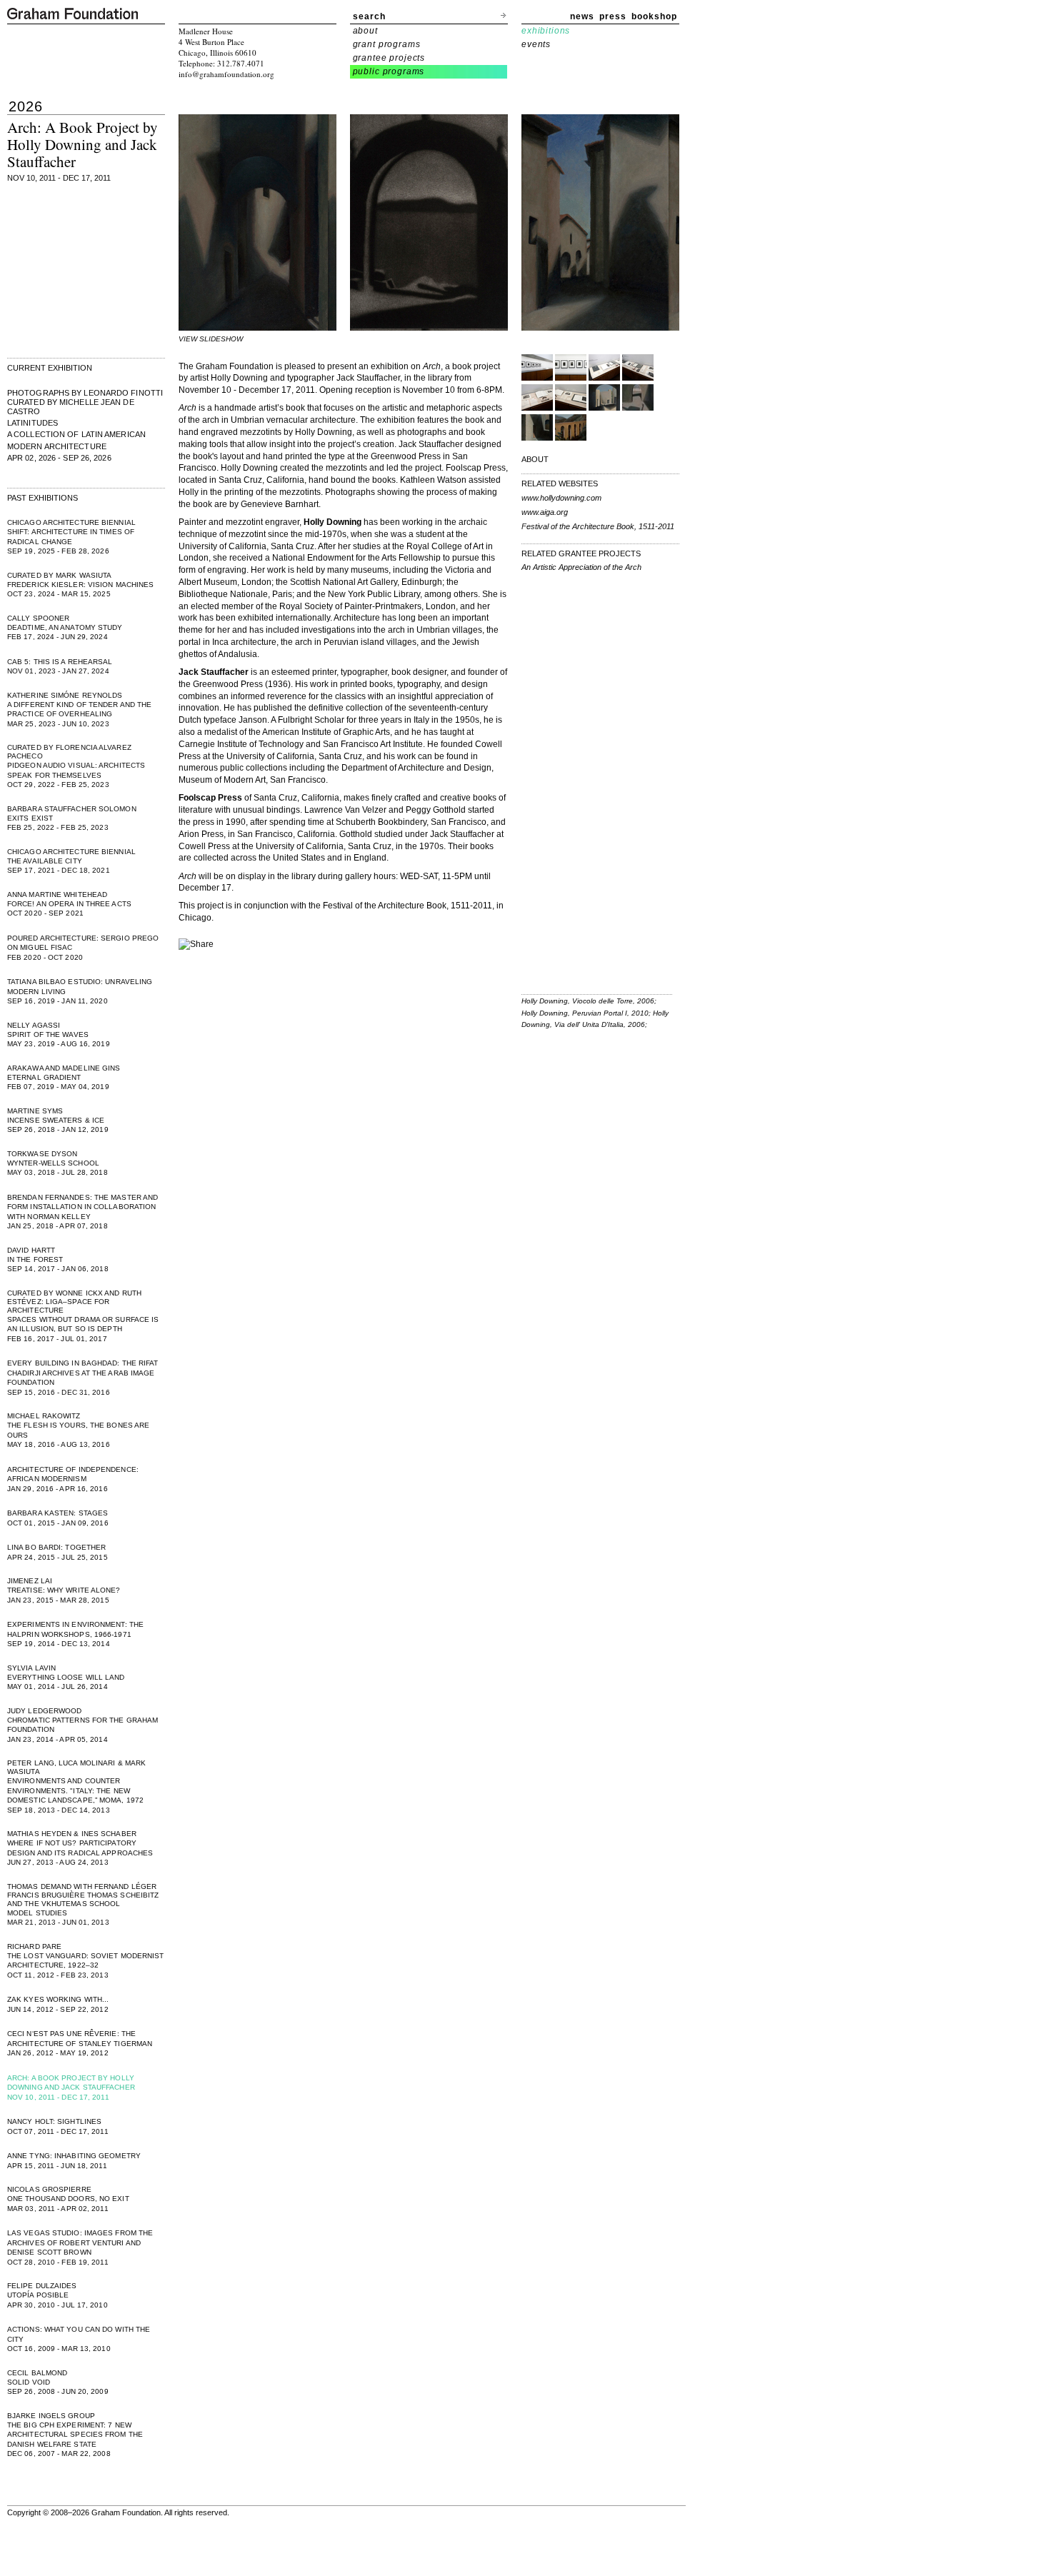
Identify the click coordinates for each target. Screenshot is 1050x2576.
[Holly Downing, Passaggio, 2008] (537, 438)
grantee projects (389, 58)
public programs (389, 71)
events (536, 44)
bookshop (654, 16)
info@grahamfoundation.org (226, 74)
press (613, 16)
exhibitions (546, 31)
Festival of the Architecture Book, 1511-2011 (598, 526)
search (369, 16)
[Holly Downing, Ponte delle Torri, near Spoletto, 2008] (571, 438)
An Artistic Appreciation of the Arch (581, 567)
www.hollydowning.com (561, 498)
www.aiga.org (545, 512)
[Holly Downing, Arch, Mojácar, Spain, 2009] (604, 408)
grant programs (387, 44)
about (365, 31)
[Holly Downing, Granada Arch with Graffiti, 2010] (638, 408)
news (582, 16)
